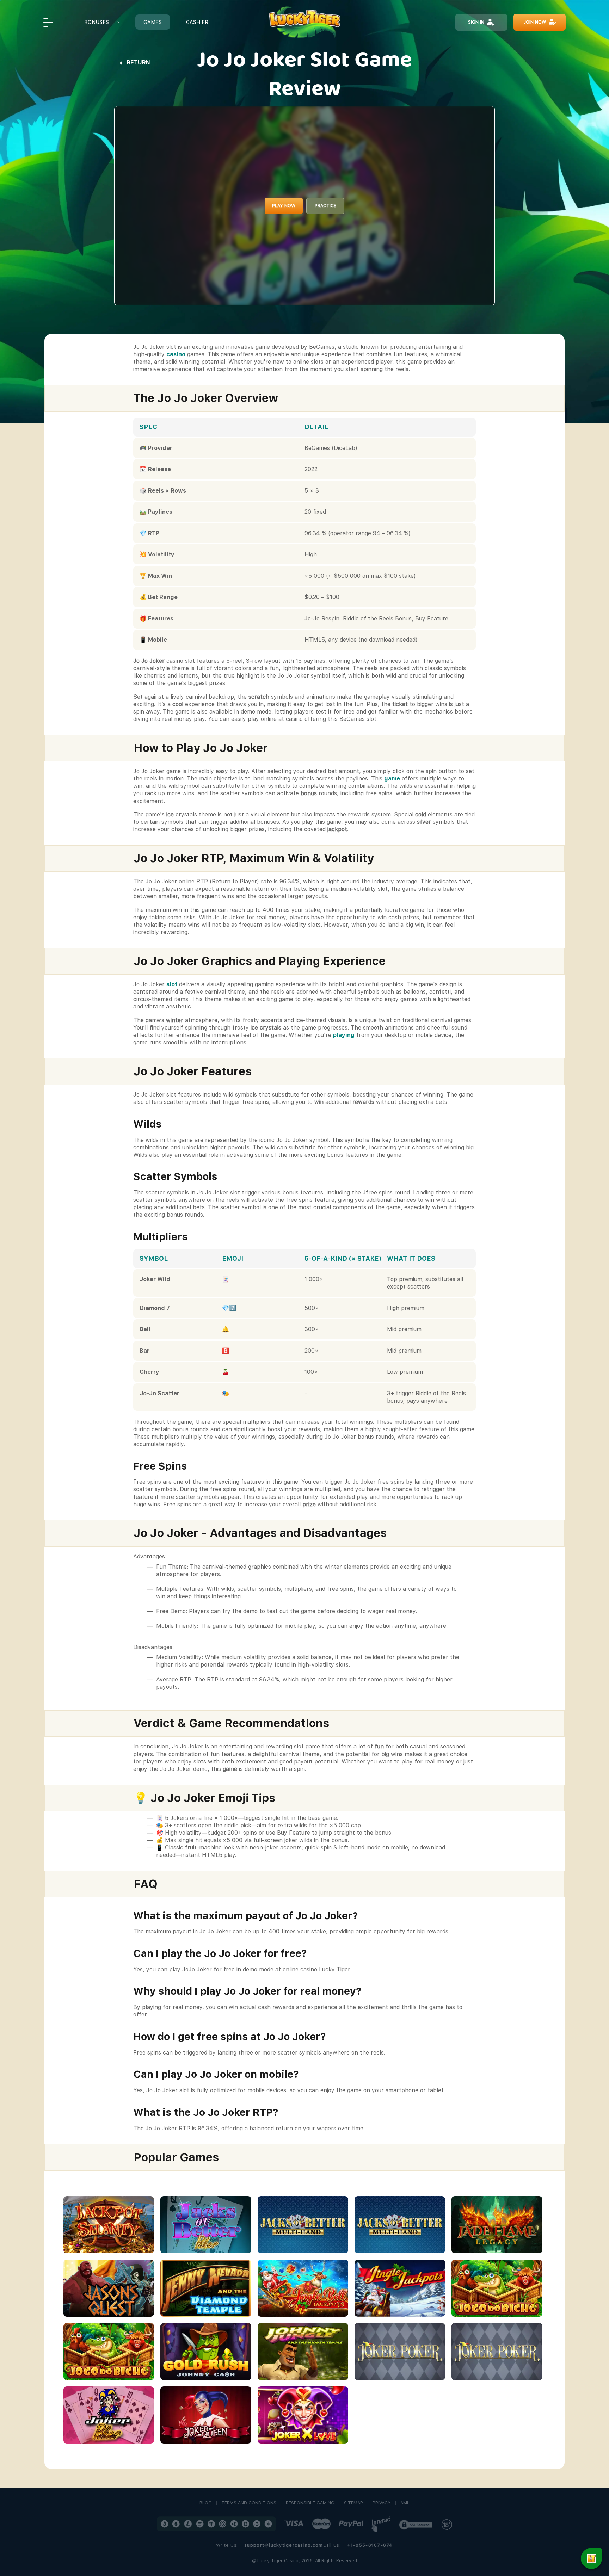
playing (344, 1035)
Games (153, 22)
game (392, 779)
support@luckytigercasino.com (284, 2545)
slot (172, 984)
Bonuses (97, 22)
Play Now (284, 206)
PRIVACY (382, 2503)
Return (138, 63)
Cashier (197, 22)
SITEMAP (353, 2503)
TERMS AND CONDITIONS (249, 2503)
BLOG (206, 2503)
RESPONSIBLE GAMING (310, 2503)
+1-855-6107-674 (370, 2545)
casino (176, 354)
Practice (325, 206)
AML (405, 2503)
